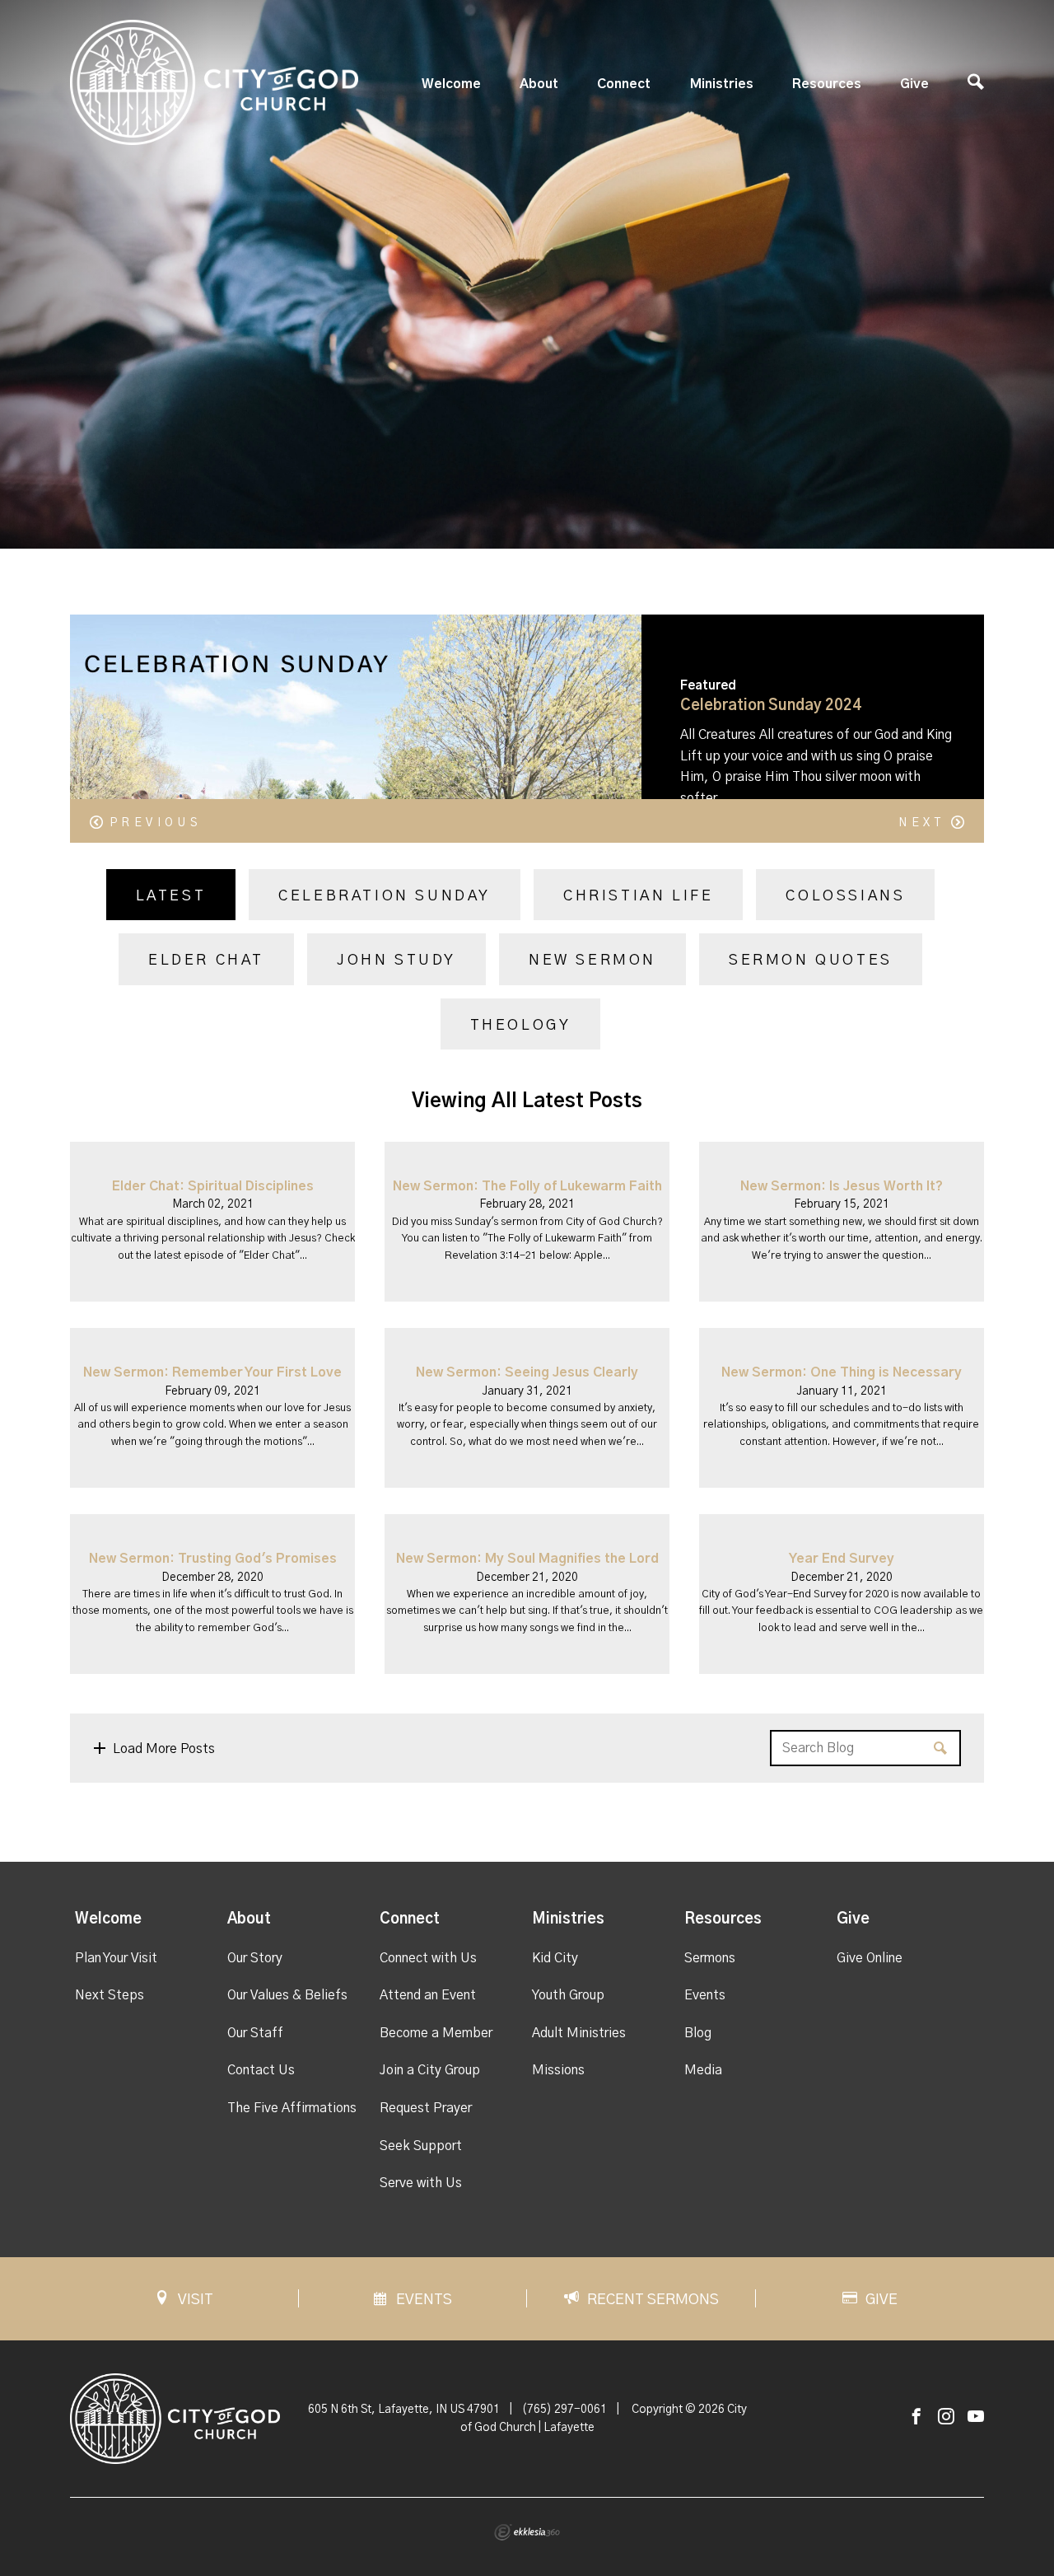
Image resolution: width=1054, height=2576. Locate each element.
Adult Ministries (579, 2033)
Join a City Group (430, 2070)
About (539, 84)
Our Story (255, 1958)
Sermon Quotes (811, 961)
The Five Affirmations (292, 2108)
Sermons (710, 1958)
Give (914, 84)
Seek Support (421, 2146)
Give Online (870, 1958)
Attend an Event (428, 1995)
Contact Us (261, 2070)
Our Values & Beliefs (287, 1995)
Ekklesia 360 (527, 2532)
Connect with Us (428, 1958)
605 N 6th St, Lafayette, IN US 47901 (404, 2410)
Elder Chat (206, 961)
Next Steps (110, 1995)
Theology (521, 1026)
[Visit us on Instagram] (946, 2417)
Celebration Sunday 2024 (771, 706)
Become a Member (436, 2033)
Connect (624, 84)
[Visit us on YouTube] (976, 2417)
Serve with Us (421, 2183)
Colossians (845, 896)
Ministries (722, 84)
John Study (396, 961)
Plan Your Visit (116, 1958)
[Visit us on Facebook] (916, 2417)
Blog (698, 2033)
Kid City (555, 1958)
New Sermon (592, 961)
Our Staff (255, 2033)
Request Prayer (426, 2108)
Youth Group (568, 1995)
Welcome (451, 84)
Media (703, 2070)
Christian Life (638, 896)
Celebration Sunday (385, 896)
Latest (171, 896)
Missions (558, 2070)
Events (705, 1995)
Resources (827, 84)
